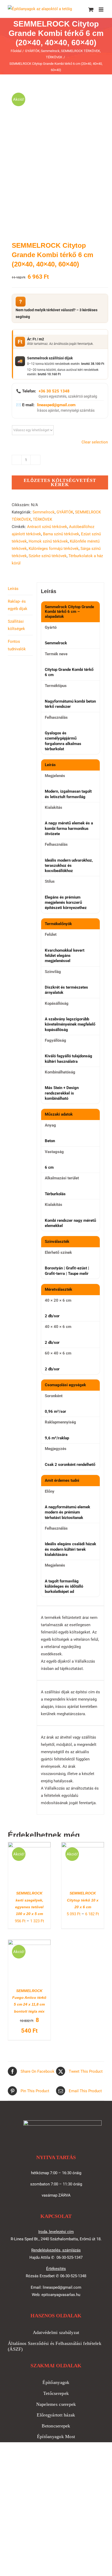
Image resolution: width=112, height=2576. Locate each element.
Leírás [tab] (13, 589)
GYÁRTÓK (65, 512)
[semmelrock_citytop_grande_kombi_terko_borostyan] (56, 157)
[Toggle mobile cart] (91, 9)
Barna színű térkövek (61, 534)
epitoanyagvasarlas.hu (61, 2295)
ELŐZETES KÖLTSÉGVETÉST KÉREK (60, 482)
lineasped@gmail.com (56, 405)
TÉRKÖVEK (42, 519)
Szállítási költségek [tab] (16, 625)
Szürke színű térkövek (48, 556)
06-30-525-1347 (70, 2257)
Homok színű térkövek (48, 541)
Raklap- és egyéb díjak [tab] (18, 605)
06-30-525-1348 (73, 2276)
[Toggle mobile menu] (101, 9)
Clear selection (95, 442)
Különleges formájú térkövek (54, 549)
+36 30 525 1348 (54, 391)
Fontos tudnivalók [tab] (17, 645)
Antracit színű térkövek (47, 527)
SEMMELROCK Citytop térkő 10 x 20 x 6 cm (83, 1900)
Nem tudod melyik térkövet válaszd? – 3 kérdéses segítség (57, 309)
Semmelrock (44, 512)
